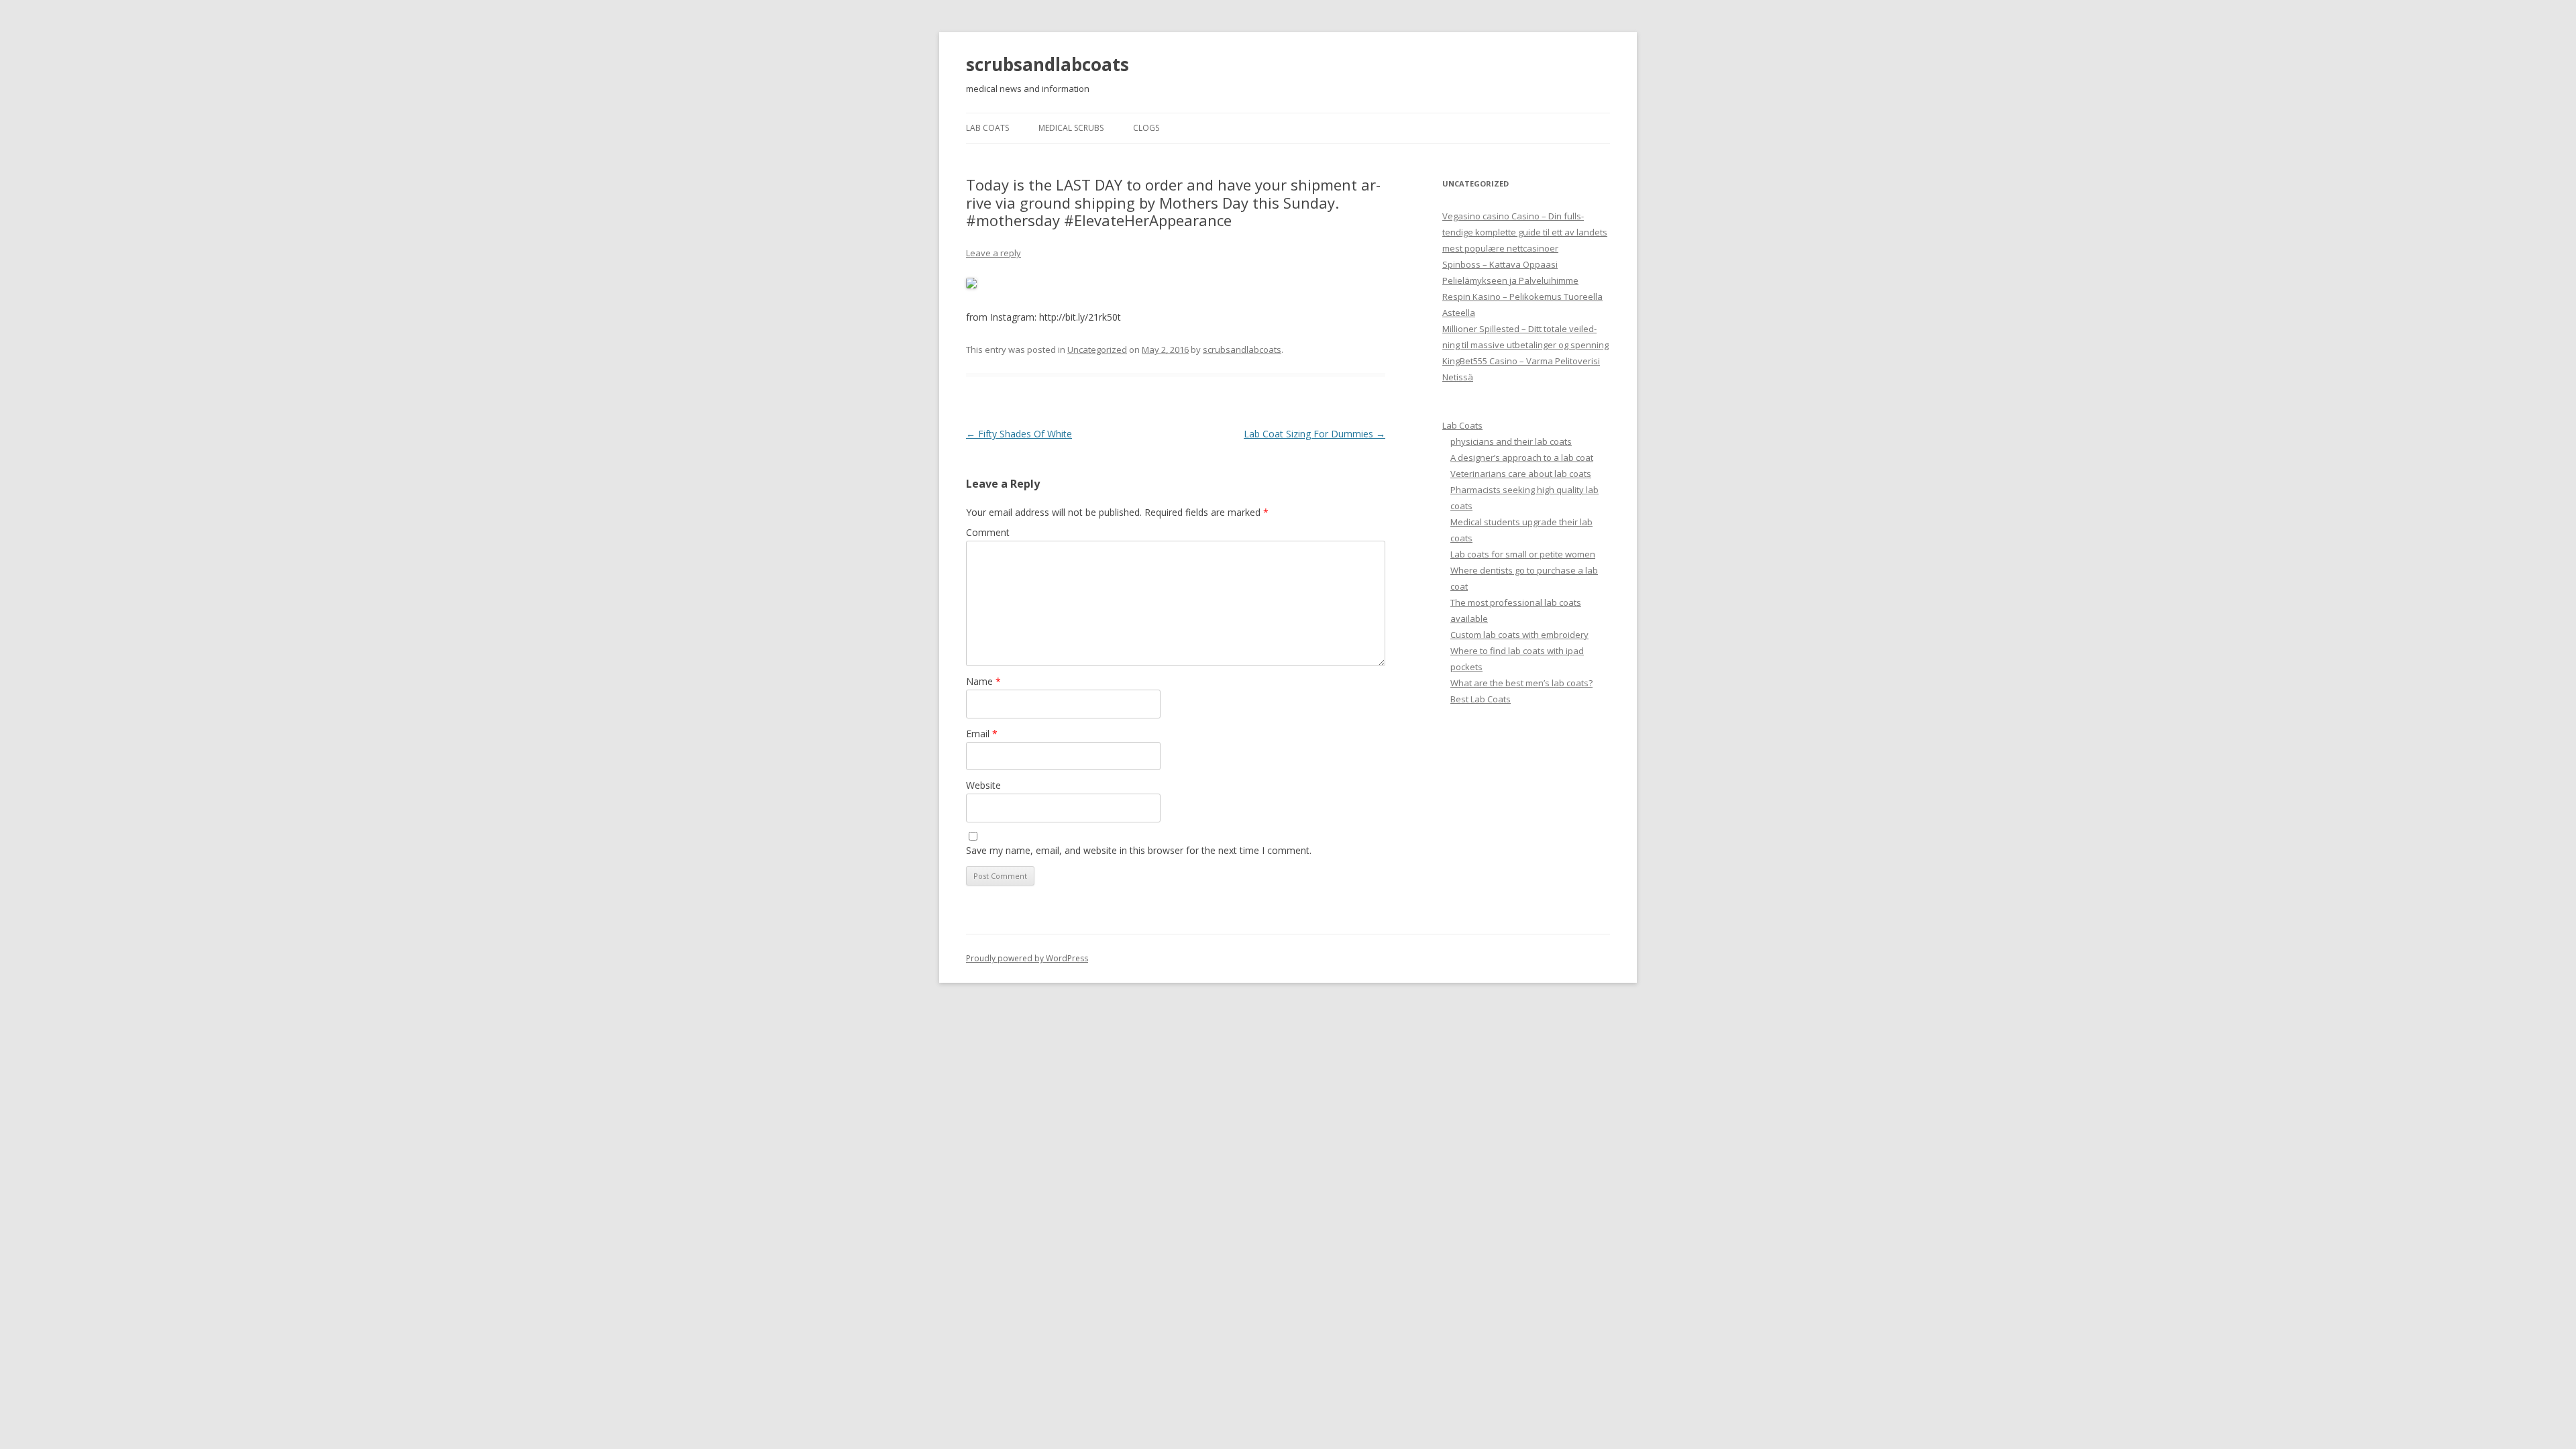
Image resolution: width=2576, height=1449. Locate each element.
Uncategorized (1097, 350)
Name (983, 681)
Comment (988, 532)
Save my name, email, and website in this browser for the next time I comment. (1139, 850)
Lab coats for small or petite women (1523, 554)
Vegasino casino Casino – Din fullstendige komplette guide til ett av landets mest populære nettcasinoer (1525, 232)
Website (983, 785)
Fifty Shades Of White (1019, 434)
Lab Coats (987, 128)
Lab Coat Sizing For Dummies (1314, 434)
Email (982, 734)
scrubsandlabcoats (1048, 64)
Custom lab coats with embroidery (1519, 635)
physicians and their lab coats (1511, 441)
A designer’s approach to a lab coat (1522, 458)
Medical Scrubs (1071, 128)
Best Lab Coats (1481, 699)
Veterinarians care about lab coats (1521, 474)
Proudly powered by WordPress (1027, 958)
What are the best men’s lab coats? (1521, 683)
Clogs (1146, 128)
